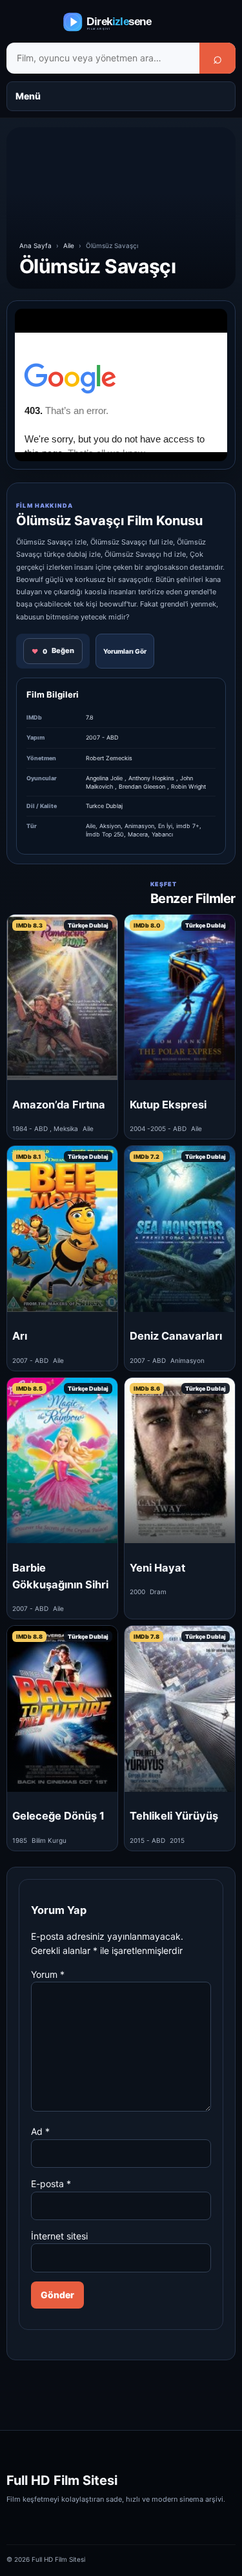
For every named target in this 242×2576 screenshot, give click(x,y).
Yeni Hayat (157, 1568)
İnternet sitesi (59, 2236)
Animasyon (139, 826)
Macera (138, 834)
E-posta (51, 2184)
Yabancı (162, 834)
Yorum (48, 1974)
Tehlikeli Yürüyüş (174, 1816)
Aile (69, 245)
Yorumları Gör (125, 651)
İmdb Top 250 (105, 834)
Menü (28, 96)
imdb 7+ (188, 826)
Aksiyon (110, 826)
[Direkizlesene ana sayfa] (121, 22)
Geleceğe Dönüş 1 (58, 1816)
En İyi (165, 826)
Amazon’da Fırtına (59, 1105)
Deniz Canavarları (176, 1336)
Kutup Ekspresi (168, 1105)
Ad (40, 2131)
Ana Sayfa (35, 245)
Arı (20, 1336)
